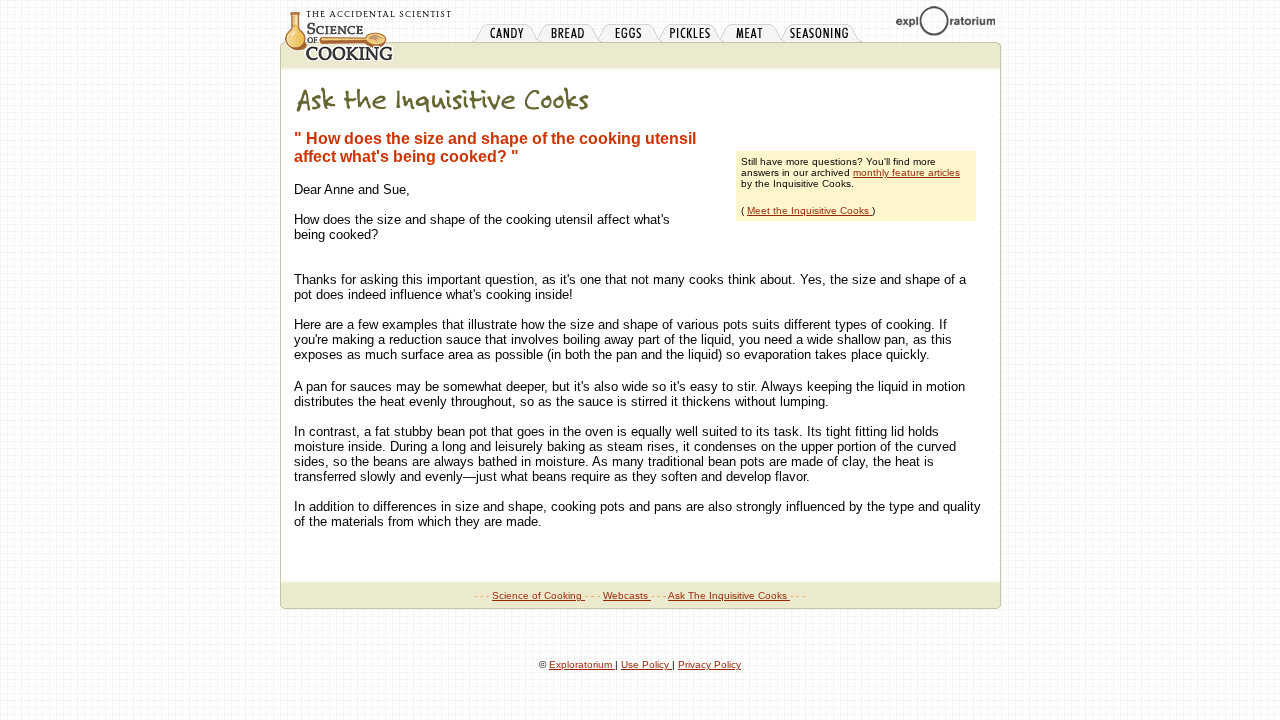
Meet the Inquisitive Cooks (809, 210)
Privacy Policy (709, 664)
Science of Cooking (538, 595)
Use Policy (646, 664)
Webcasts (627, 595)
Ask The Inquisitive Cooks (729, 595)
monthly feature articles (906, 172)
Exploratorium (582, 664)
